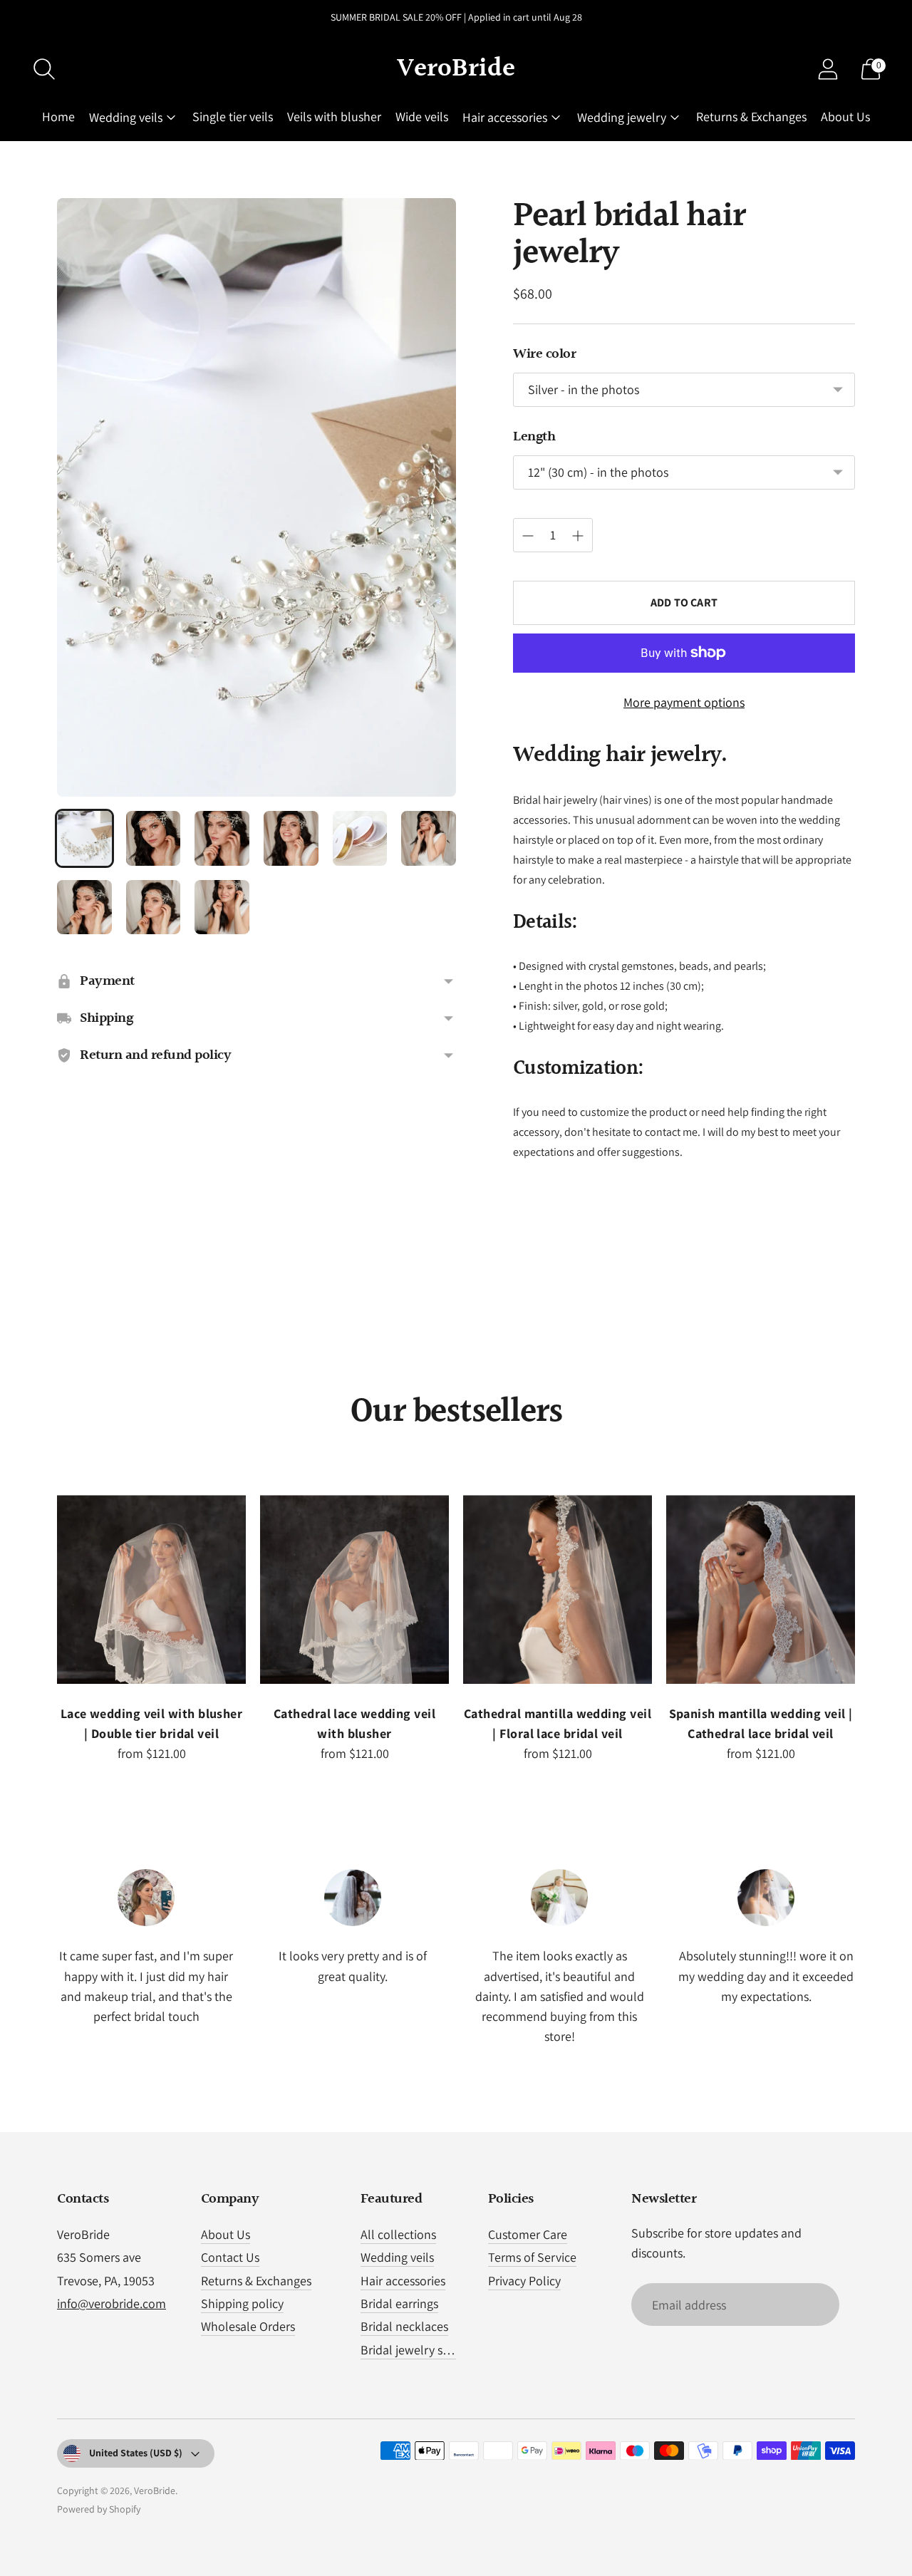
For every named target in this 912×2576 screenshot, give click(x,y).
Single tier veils (233, 117)
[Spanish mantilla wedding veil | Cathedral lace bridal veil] (761, 1589)
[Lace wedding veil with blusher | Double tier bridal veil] (151, 1589)
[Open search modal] (44, 69)
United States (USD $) (136, 2453)
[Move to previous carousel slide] (43, 1602)
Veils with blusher (334, 117)
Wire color (544, 354)
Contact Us (230, 2257)
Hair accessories (505, 117)
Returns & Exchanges (751, 117)
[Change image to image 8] (154, 907)
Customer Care (528, 2234)
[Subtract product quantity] (528, 536)
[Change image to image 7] (84, 907)
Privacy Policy (524, 2281)
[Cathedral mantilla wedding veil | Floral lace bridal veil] (558, 1589)
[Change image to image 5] (360, 838)
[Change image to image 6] (429, 838)
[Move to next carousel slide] (869, 1602)
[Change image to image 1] (84, 838)
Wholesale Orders (248, 2326)
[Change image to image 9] (222, 907)
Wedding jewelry (622, 117)
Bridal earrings (399, 2303)
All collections (398, 2234)
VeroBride (155, 2490)
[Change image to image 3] (222, 838)
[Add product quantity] (578, 536)
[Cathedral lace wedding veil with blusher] (354, 1589)
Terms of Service (532, 2257)
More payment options (684, 702)
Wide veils (422, 117)
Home (58, 117)
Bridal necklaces (404, 2326)
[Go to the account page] (828, 69)
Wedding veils (126, 117)
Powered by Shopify (99, 2509)
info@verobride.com (112, 2303)
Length (534, 437)
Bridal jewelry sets (409, 2350)
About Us (845, 117)
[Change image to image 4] (291, 838)
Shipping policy (242, 2303)
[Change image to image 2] (154, 838)
